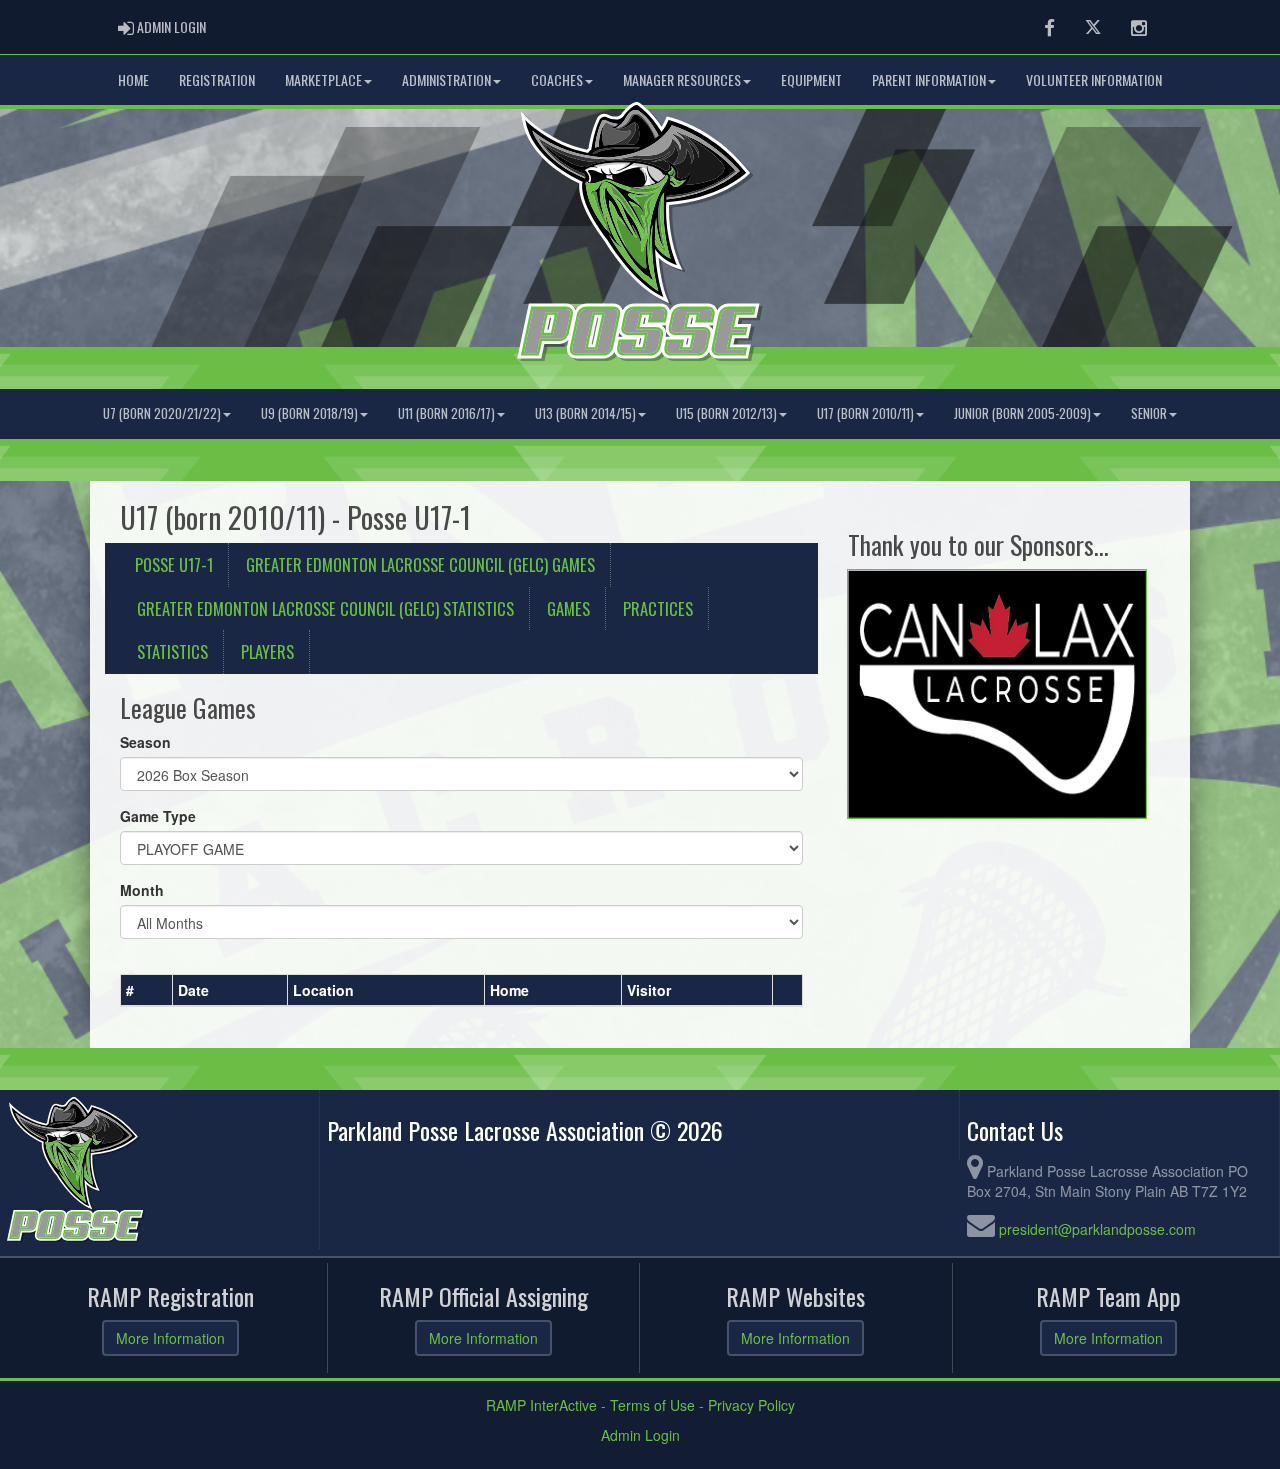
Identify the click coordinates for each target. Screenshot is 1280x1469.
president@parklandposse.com (1097, 1229)
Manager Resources (682, 79)
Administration (446, 79)
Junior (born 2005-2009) (1022, 413)
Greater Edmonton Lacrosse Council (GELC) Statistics (325, 608)
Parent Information (929, 79)
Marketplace (323, 79)
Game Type (158, 816)
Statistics (172, 651)
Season (145, 742)
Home (133, 79)
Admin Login (640, 1435)
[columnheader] (147, 990)
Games (568, 608)
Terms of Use (652, 1405)
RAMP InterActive (541, 1405)
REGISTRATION (217, 79)
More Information (170, 1338)
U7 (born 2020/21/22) (162, 413)
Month (142, 890)
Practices (658, 608)
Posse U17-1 (174, 564)
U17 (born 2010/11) (865, 413)
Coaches (557, 79)
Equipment (811, 79)
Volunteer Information (1094, 79)
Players (267, 651)
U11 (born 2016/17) (446, 413)
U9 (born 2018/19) (309, 413)
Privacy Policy (751, 1405)
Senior (1149, 413)
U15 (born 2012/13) (726, 413)
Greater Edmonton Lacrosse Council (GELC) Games (420, 564)
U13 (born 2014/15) (585, 413)
